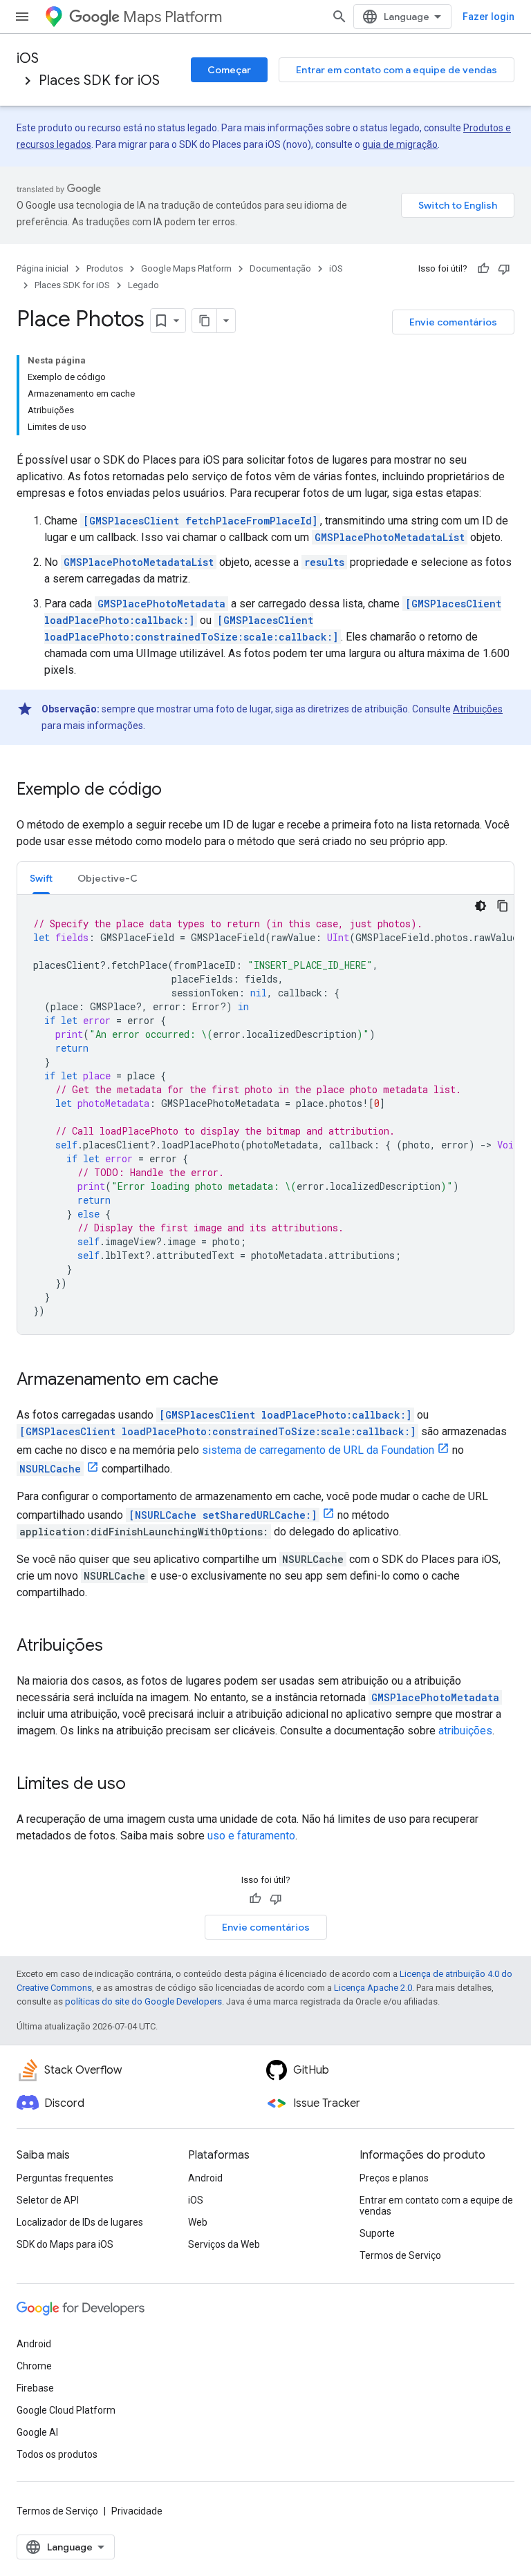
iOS (28, 58)
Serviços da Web (224, 2244)
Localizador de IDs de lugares (80, 2222)
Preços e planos (394, 2178)
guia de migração (400, 144)
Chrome (34, 2366)
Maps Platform (173, 17)
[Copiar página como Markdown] (205, 321)
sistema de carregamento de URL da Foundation (318, 1450)
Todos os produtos (57, 2454)
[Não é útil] (504, 269)
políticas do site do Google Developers (143, 2001)
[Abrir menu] (22, 17)
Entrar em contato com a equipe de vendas (397, 70)
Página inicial (43, 268)
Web (198, 2222)
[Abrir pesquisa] (339, 17)
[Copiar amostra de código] (503, 906)
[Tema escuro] (481, 906)
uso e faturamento (251, 1836)
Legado (143, 285)
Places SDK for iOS (99, 80)
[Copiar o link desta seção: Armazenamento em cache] (232, 1381)
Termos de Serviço (400, 2255)
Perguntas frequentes (65, 2178)
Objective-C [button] (108, 878)
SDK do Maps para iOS (65, 2244)
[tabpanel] (265, 1115)
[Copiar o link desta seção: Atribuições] (117, 1647)
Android (205, 2178)
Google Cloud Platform (66, 2410)
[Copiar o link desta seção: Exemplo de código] (176, 790)
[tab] (41, 878)
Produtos (105, 268)
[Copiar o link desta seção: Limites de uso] (140, 1785)
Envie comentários (453, 322)
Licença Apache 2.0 (373, 1988)
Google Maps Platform (186, 268)
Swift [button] (41, 878)
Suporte (377, 2233)
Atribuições (478, 709)
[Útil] (483, 269)
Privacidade (137, 2511)
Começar (229, 70)
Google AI (37, 2432)
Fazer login (488, 17)
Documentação (280, 268)
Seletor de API (48, 2200)
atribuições (465, 1731)
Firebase (35, 2388)
